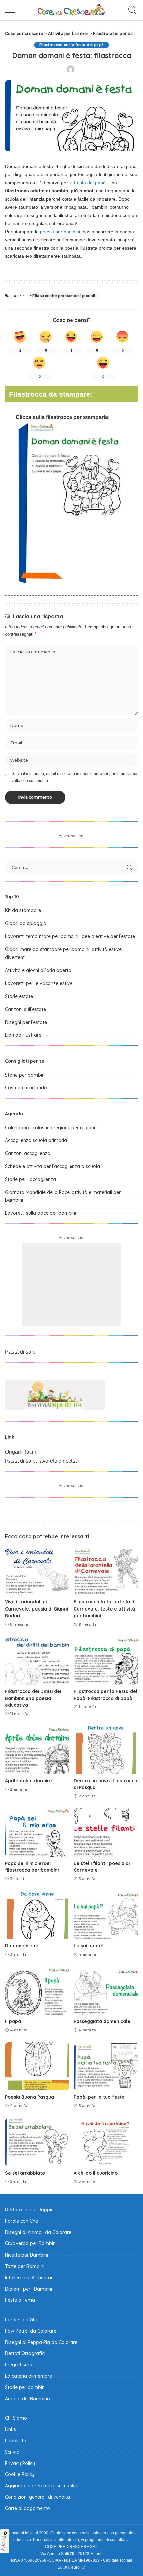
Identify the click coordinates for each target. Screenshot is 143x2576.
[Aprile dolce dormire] (37, 1750)
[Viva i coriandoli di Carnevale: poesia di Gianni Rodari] (37, 1571)
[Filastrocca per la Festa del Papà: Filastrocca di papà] (106, 1660)
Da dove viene (22, 1946)
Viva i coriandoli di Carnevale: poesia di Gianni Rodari (36, 1608)
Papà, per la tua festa (99, 2097)
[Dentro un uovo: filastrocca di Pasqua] (106, 1750)
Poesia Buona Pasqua (29, 2097)
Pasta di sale (20, 1352)
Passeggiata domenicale (102, 2021)
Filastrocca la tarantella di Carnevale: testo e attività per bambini (105, 1608)
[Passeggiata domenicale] (106, 1991)
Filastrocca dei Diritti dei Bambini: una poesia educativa (33, 1698)
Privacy (4, 2543)
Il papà (13, 2021)
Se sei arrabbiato (25, 2173)
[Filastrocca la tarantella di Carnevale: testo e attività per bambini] (106, 1571)
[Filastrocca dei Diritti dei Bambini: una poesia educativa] (37, 1660)
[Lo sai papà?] (106, 1915)
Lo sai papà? (88, 1946)
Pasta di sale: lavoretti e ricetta (41, 1461)
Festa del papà (90, 183)
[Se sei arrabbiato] (37, 2142)
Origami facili (20, 1452)
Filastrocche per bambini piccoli (64, 296)
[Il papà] (37, 1991)
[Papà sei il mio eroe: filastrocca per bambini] (37, 1832)
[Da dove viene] (37, 1915)
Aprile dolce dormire (28, 1780)
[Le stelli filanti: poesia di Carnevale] (106, 1832)
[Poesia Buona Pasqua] (37, 2067)
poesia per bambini (60, 232)
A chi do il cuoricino (96, 2173)
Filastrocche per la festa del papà (72, 45)
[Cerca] (131, 10)
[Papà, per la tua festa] (106, 2067)
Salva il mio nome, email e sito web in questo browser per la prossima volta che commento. (74, 777)
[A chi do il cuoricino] (106, 2142)
